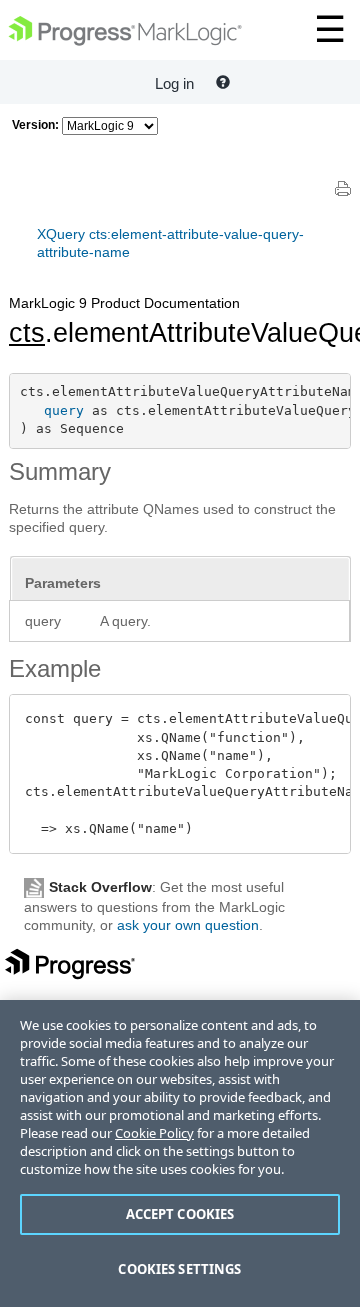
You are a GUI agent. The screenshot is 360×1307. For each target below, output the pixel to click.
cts (27, 333)
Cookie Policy (154, 1133)
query (64, 410)
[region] (180, 1153)
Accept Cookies (180, 1214)
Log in (174, 83)
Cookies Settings (179, 1269)
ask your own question (188, 925)
